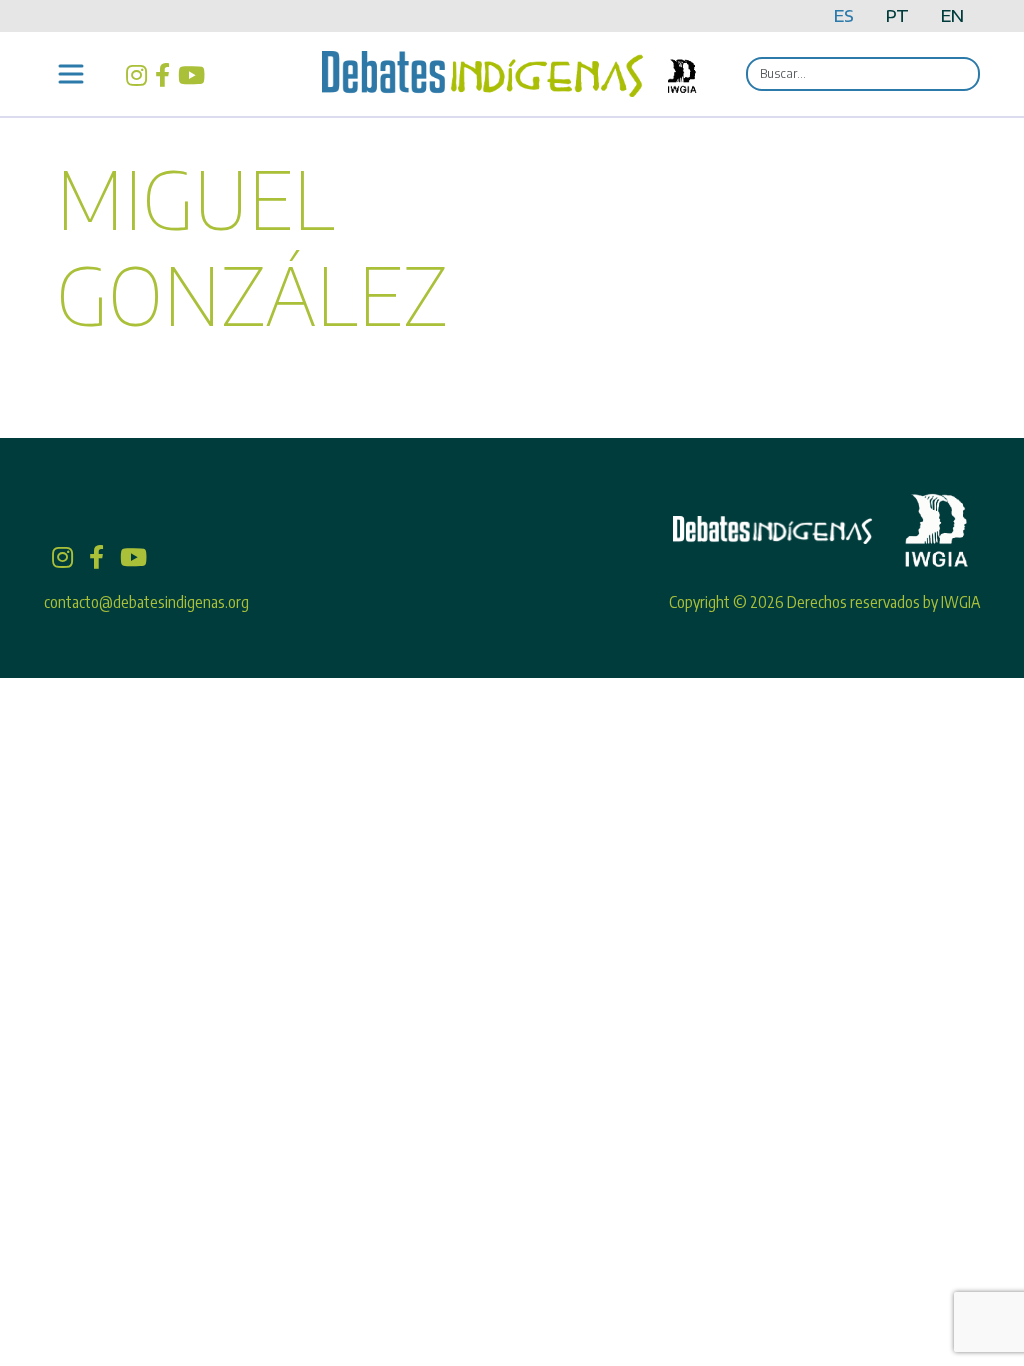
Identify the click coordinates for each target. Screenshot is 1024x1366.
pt (897, 16)
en (952, 16)
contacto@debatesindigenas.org (146, 602)
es (844, 16)
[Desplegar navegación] (71, 74)
